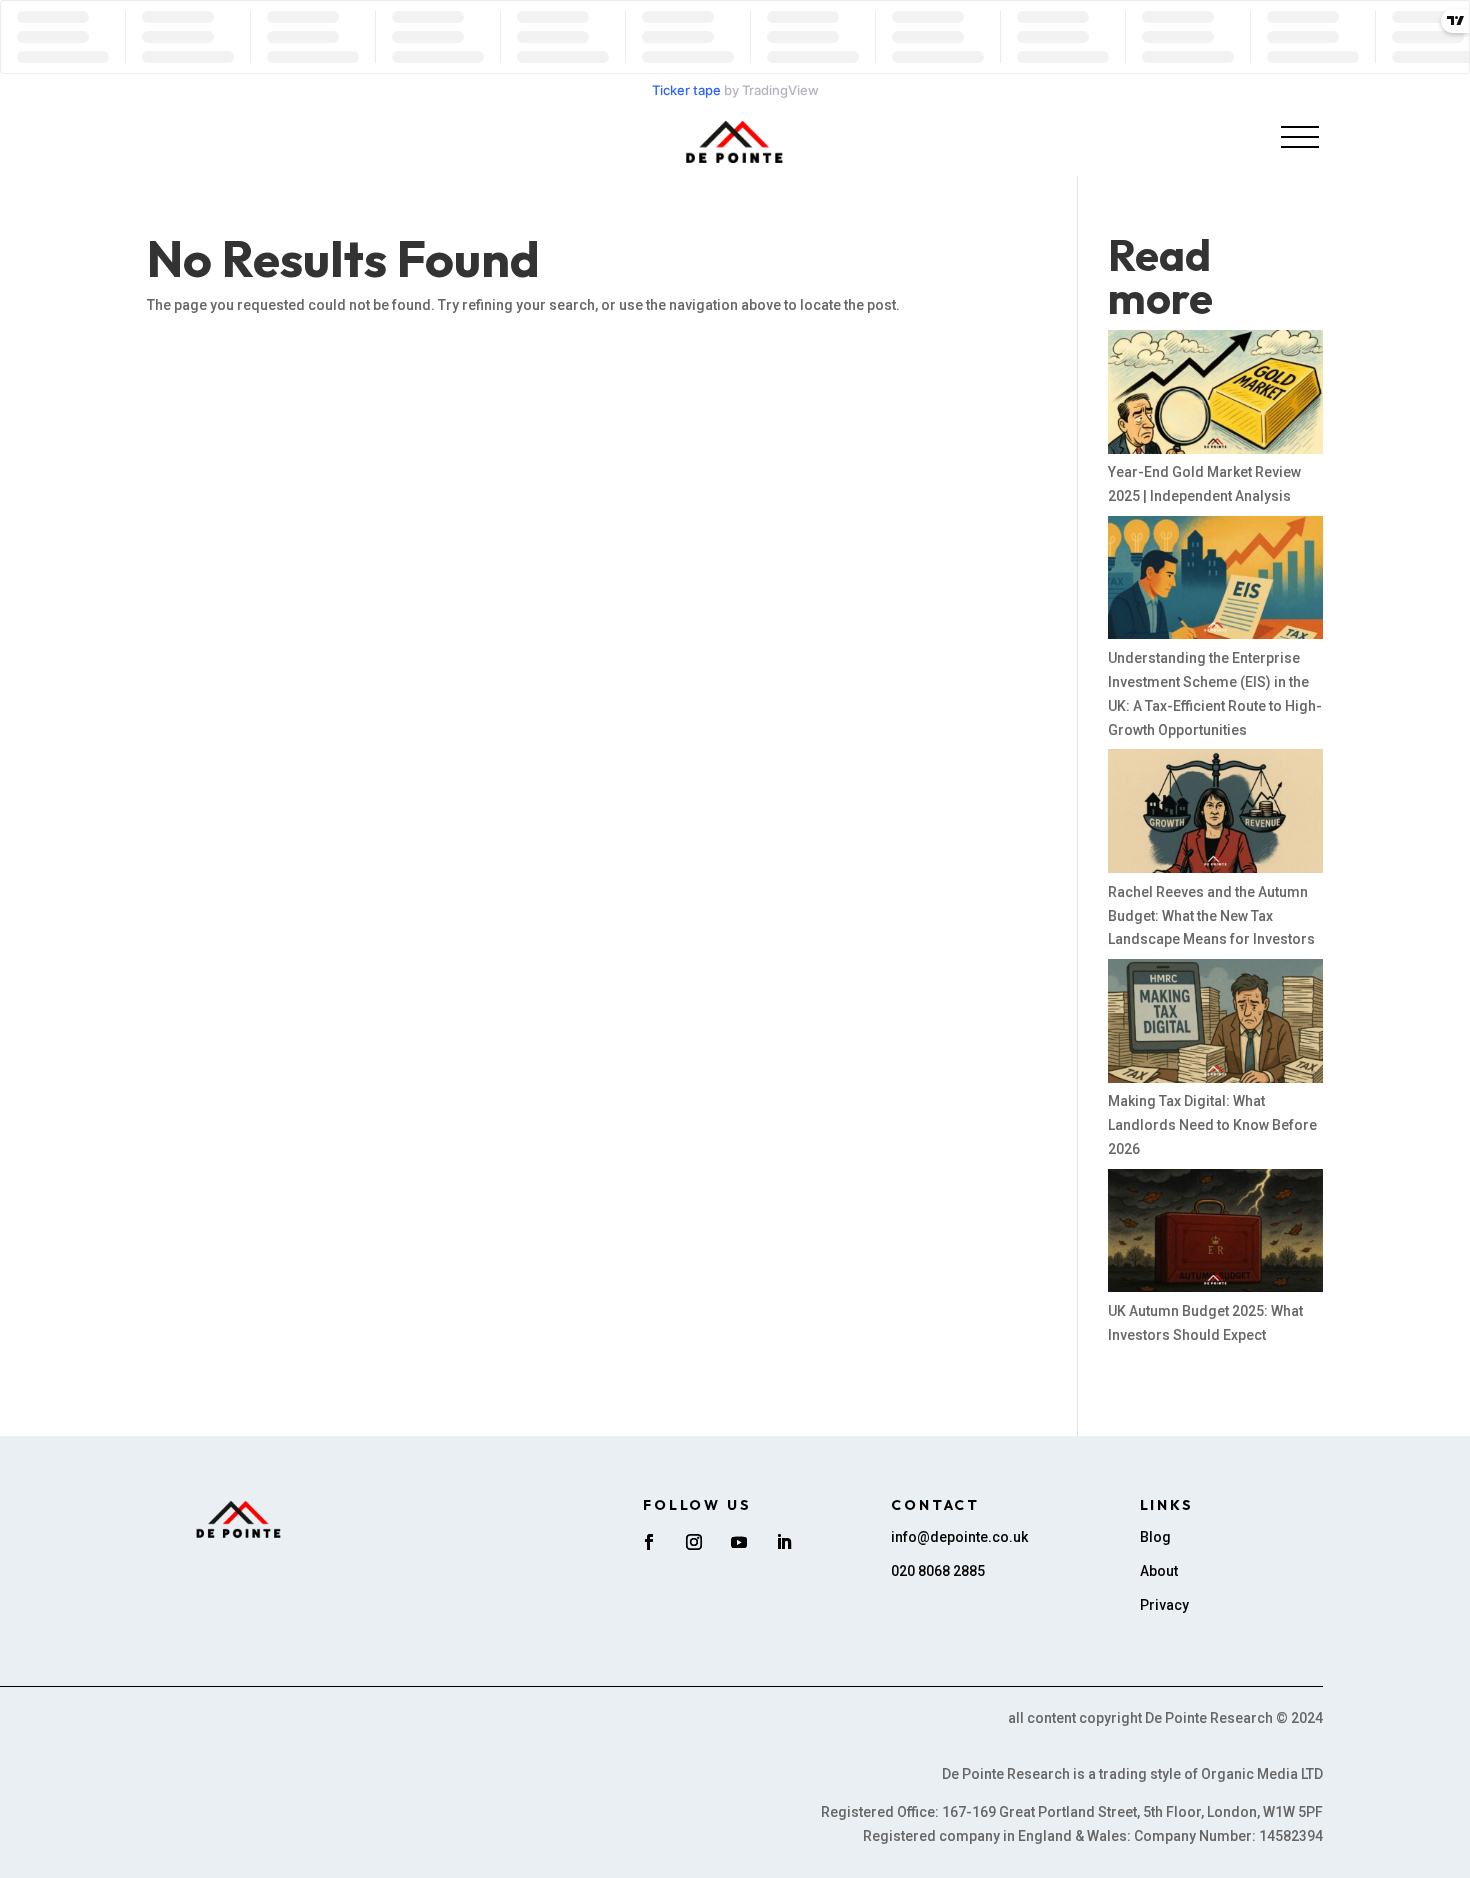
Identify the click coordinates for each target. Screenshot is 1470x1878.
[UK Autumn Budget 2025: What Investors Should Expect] (1215, 1234)
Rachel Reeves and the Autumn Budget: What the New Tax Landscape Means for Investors (1211, 916)
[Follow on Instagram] (694, 1542)
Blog (1155, 1537)
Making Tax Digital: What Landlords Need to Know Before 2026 (1212, 1125)
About (1159, 1571)
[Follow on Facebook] (649, 1542)
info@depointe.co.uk (959, 1537)
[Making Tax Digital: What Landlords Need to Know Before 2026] (1215, 1024)
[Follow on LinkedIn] (784, 1542)
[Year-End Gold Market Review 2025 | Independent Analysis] (1215, 395)
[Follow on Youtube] (739, 1542)
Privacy (1164, 1605)
